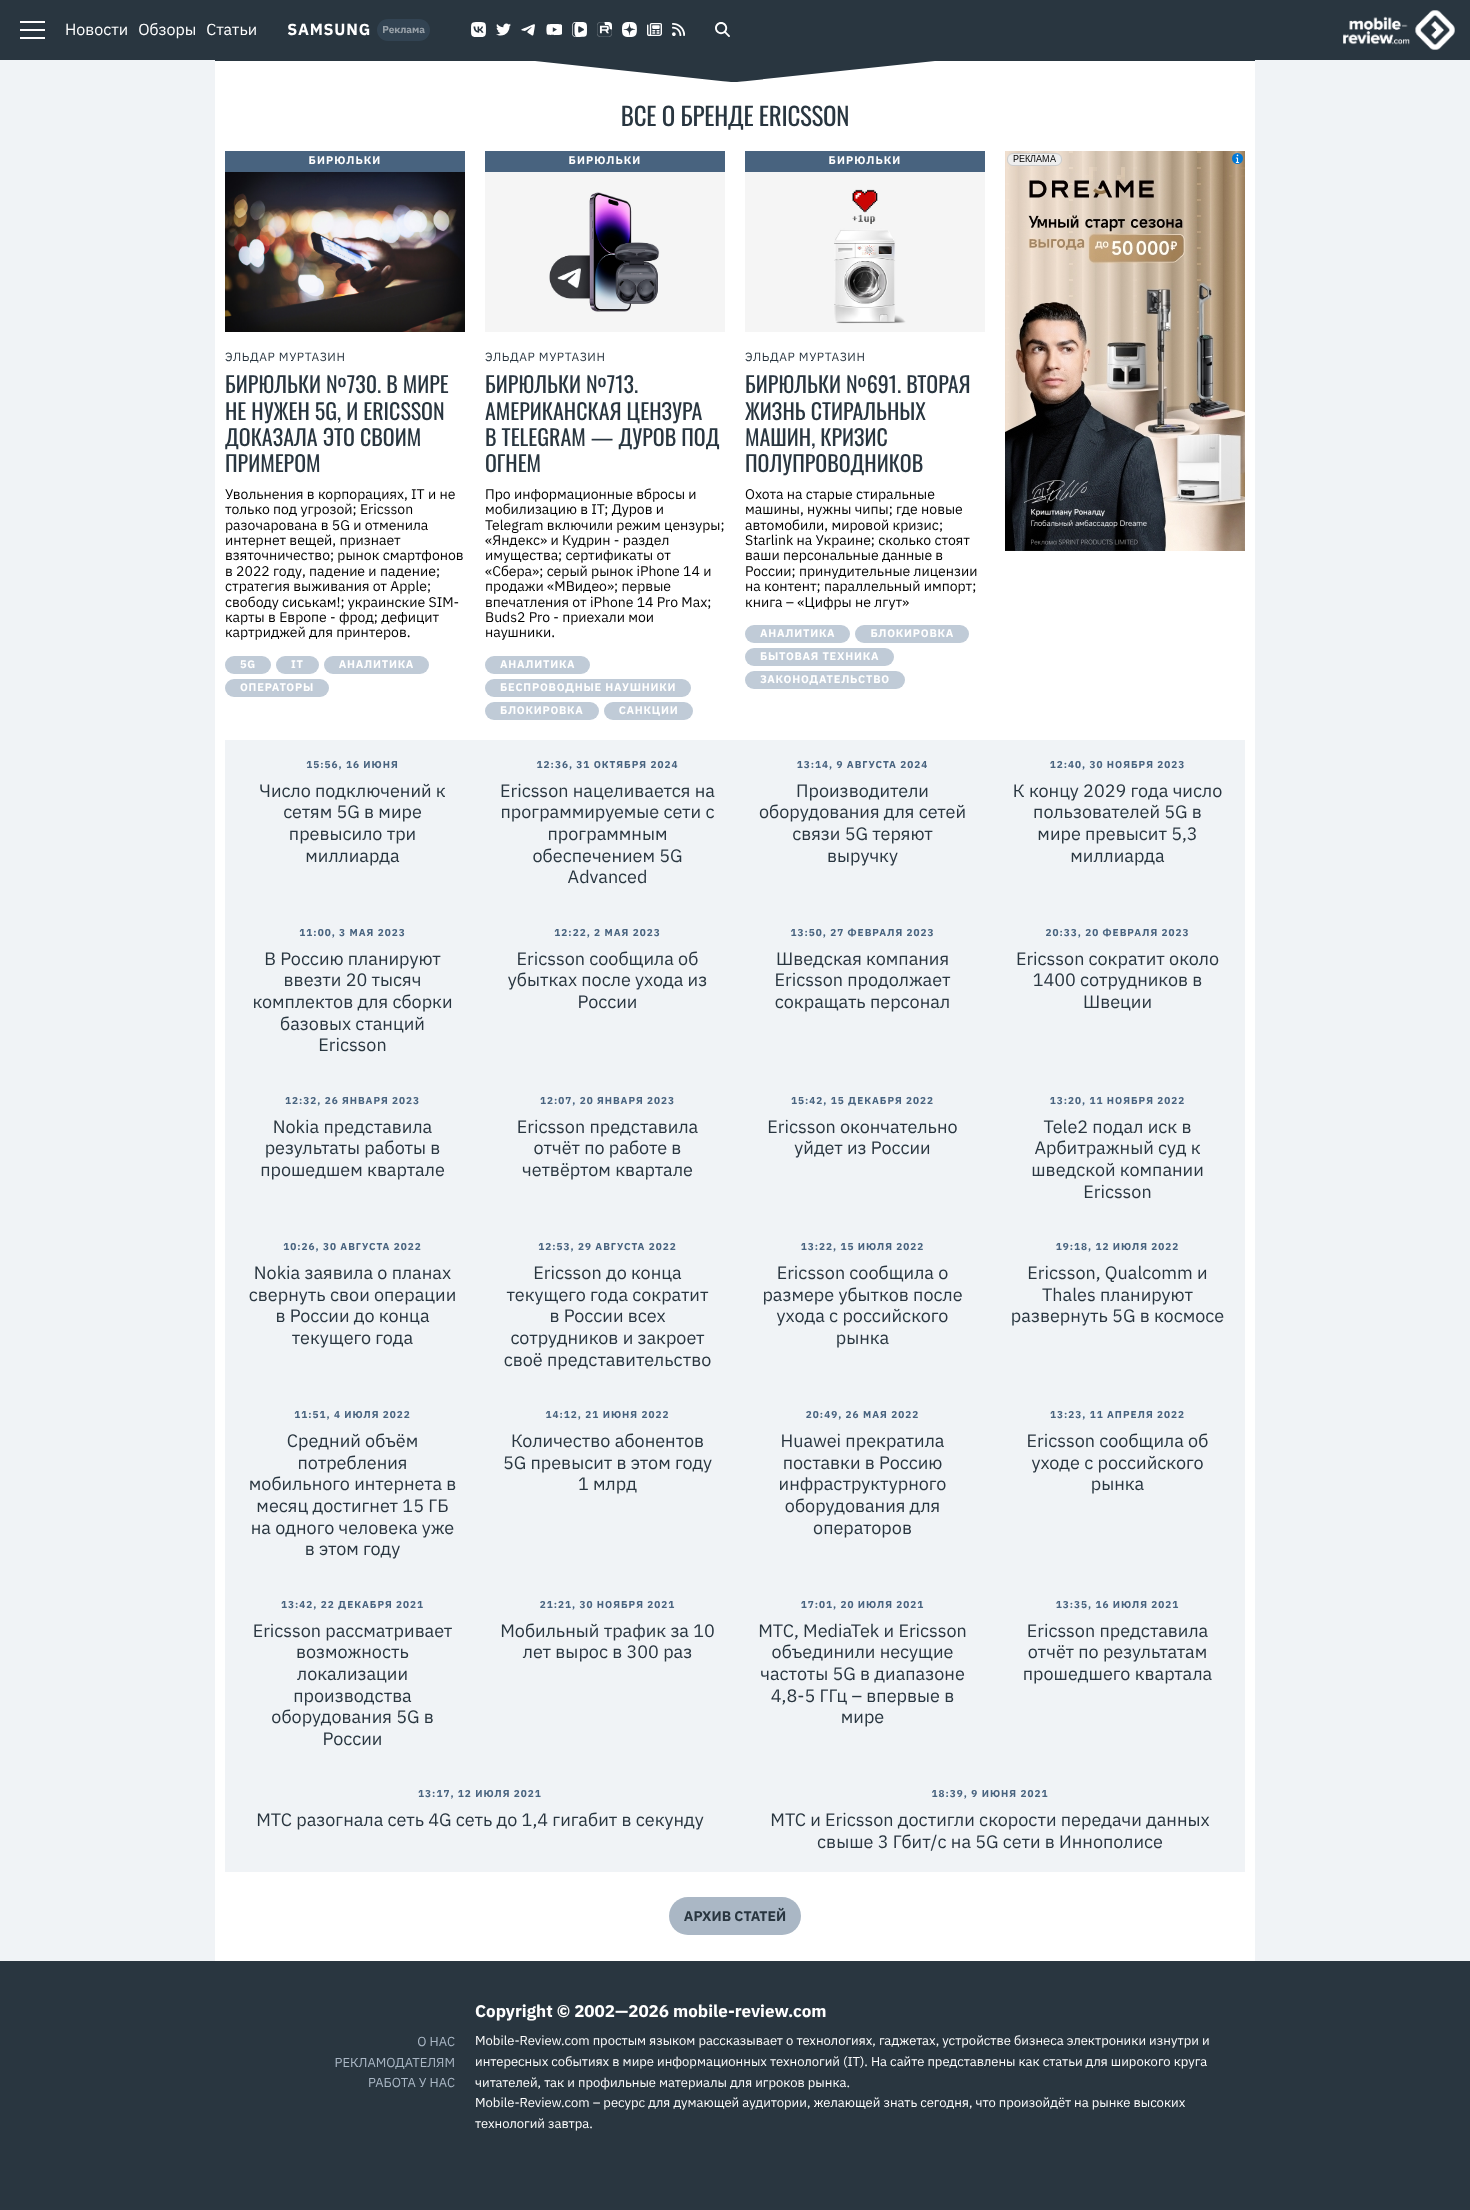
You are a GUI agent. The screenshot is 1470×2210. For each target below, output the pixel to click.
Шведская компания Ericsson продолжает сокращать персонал (863, 980)
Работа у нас (411, 2082)
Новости (96, 30)
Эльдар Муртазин (285, 357)
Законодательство (825, 680)
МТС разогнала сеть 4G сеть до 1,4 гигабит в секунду (480, 1819)
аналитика (376, 665)
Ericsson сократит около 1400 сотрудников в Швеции (1117, 980)
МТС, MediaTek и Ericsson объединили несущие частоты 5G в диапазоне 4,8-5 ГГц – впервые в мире (862, 1673)
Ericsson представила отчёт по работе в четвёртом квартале (607, 1148)
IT (297, 665)
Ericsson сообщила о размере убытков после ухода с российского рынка (862, 1305)
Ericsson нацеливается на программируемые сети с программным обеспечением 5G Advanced (607, 833)
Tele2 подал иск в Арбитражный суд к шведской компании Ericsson (1117, 1159)
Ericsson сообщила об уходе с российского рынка (1118, 1462)
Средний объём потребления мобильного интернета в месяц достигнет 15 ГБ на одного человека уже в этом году (353, 1494)
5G (248, 665)
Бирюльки (345, 161)
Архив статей (735, 1916)
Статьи (231, 30)
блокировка (542, 711)
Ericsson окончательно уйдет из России (862, 1137)
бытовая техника (819, 657)
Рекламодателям (395, 2062)
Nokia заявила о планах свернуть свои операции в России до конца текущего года (353, 1305)
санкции (649, 711)
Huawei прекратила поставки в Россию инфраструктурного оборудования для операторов (863, 1483)
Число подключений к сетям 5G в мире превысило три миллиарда (352, 823)
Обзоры (167, 30)
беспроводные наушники (588, 688)
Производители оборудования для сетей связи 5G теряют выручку (862, 823)
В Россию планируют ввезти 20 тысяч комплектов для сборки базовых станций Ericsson (352, 1001)
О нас (436, 2041)
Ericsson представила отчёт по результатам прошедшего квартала (1117, 1652)
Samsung (329, 30)
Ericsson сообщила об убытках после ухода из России (607, 980)
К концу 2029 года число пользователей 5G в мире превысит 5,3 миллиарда (1118, 823)
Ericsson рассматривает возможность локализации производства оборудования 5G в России (353, 1684)
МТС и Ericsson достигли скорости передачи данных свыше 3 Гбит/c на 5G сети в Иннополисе (989, 1830)
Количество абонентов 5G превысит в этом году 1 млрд (607, 1462)
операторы (277, 688)
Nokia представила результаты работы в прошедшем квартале (352, 1148)
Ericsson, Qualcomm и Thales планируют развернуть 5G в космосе (1117, 1294)
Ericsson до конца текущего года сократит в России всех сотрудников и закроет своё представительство (608, 1315)
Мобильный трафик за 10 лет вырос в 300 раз (607, 1641)
